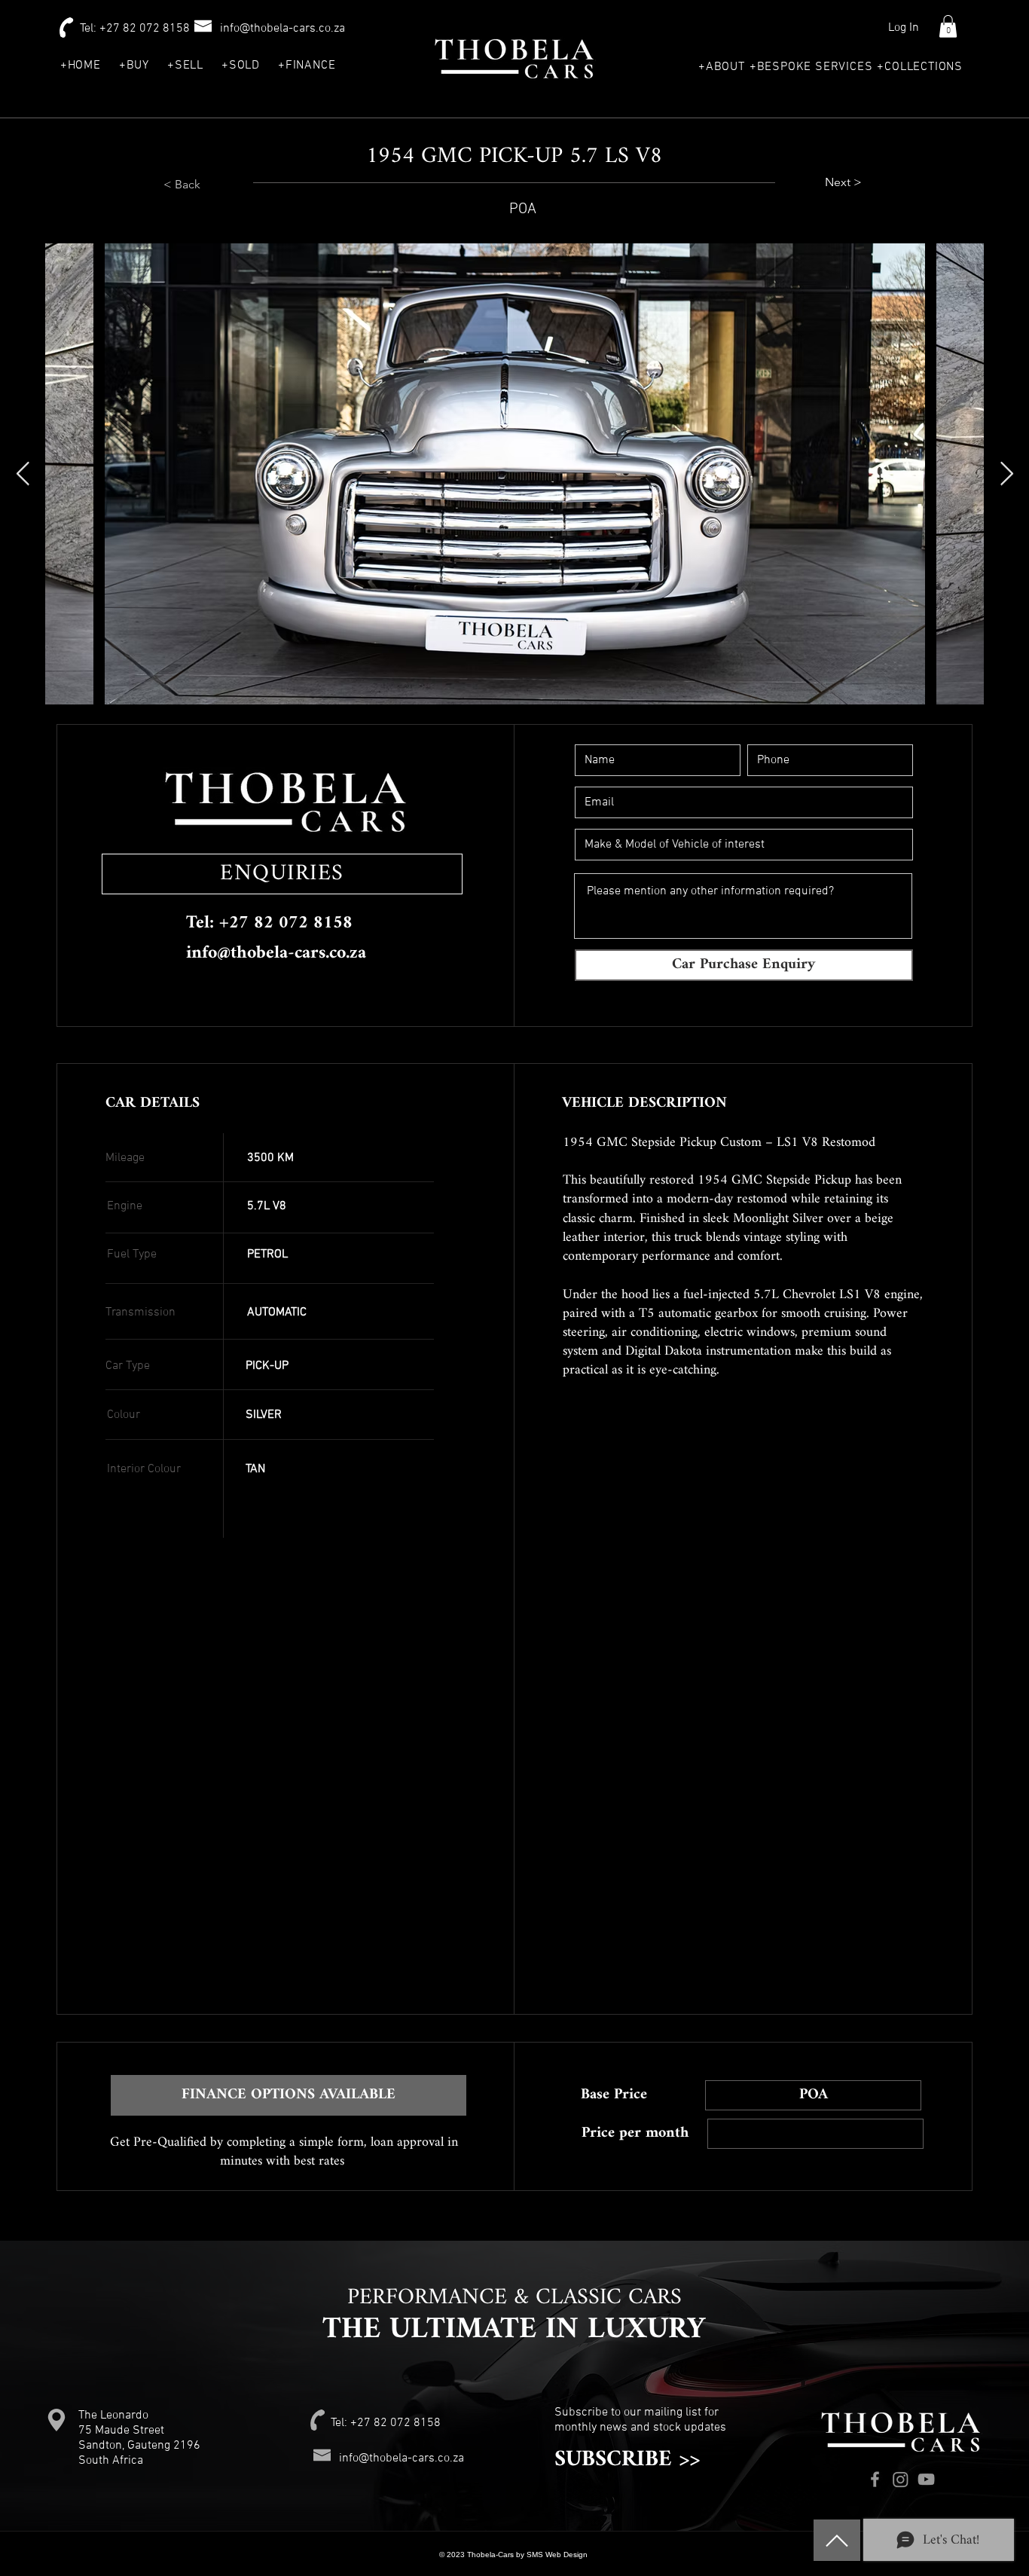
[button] (948, 26)
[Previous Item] (23, 474)
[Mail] (837, 2540)
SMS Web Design (558, 2555)
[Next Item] (1006, 474)
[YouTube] (926, 2479)
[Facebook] (875, 2479)
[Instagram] (901, 2479)
